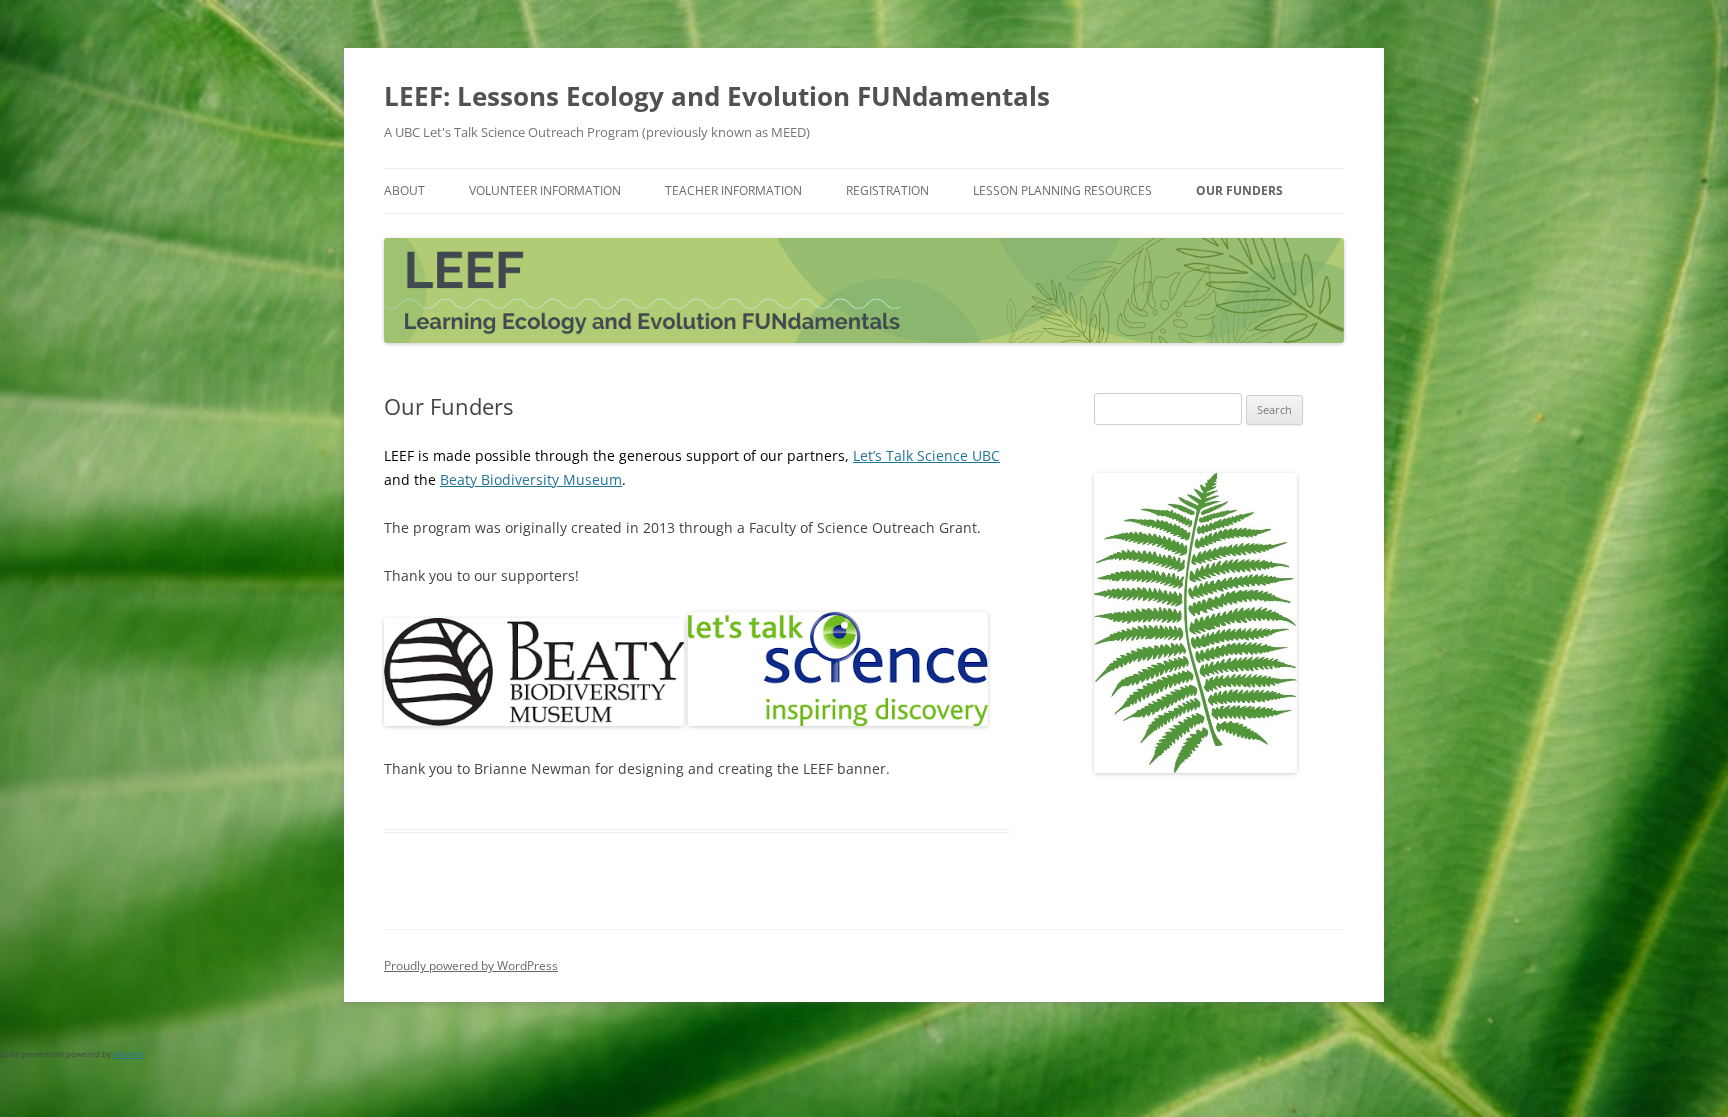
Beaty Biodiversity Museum (531, 479)
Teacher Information (733, 190)
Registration (887, 190)
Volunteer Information (545, 190)
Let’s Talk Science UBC (926, 455)
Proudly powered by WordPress (471, 965)
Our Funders (1239, 190)
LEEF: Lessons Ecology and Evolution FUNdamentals (717, 96)
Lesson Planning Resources (1062, 190)
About (404, 190)
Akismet (128, 1053)
